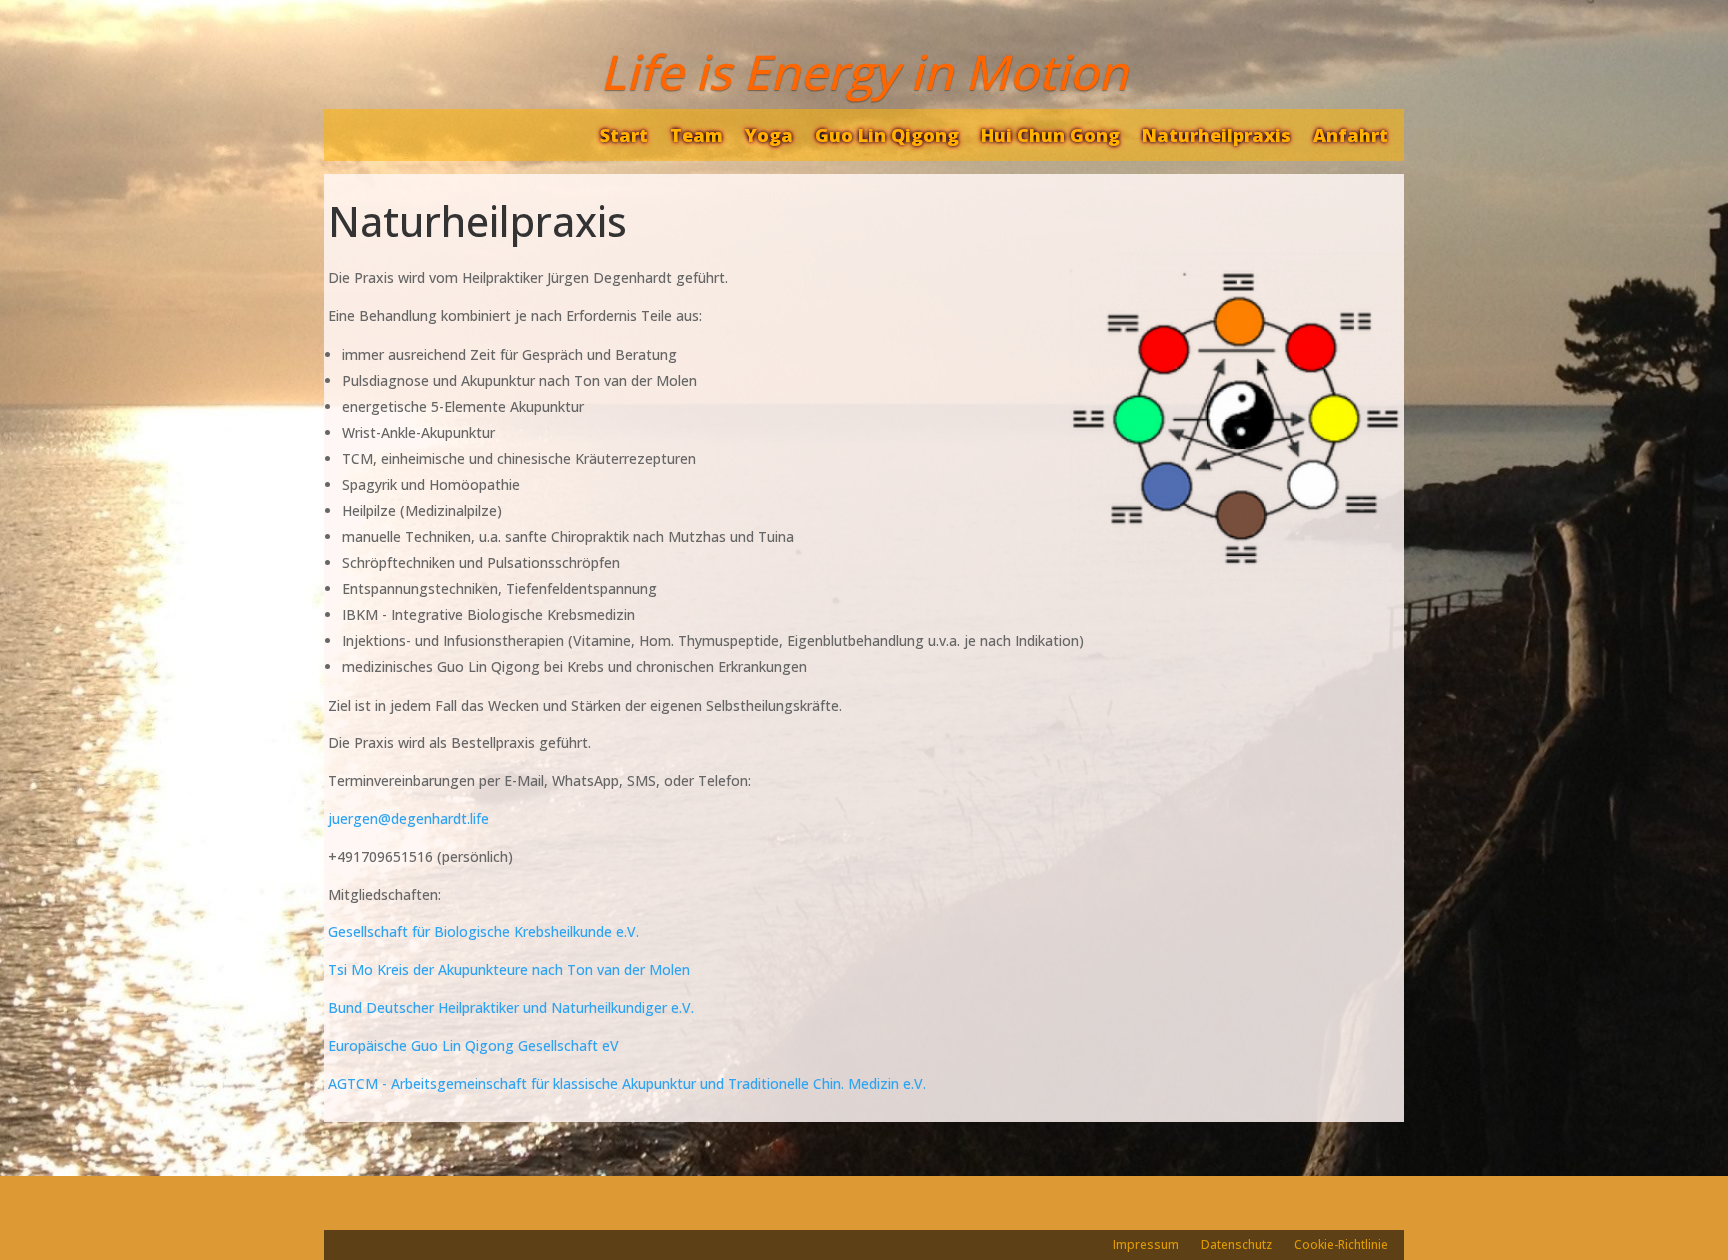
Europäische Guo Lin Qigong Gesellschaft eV (473, 1045)
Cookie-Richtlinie (1341, 1245)
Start (624, 135)
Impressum (1146, 1245)
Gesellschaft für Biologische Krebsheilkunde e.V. (483, 931)
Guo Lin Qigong (887, 135)
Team (696, 135)
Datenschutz (1236, 1245)
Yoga (769, 135)
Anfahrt (1350, 135)
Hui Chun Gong (1050, 135)
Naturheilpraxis (1216, 135)
